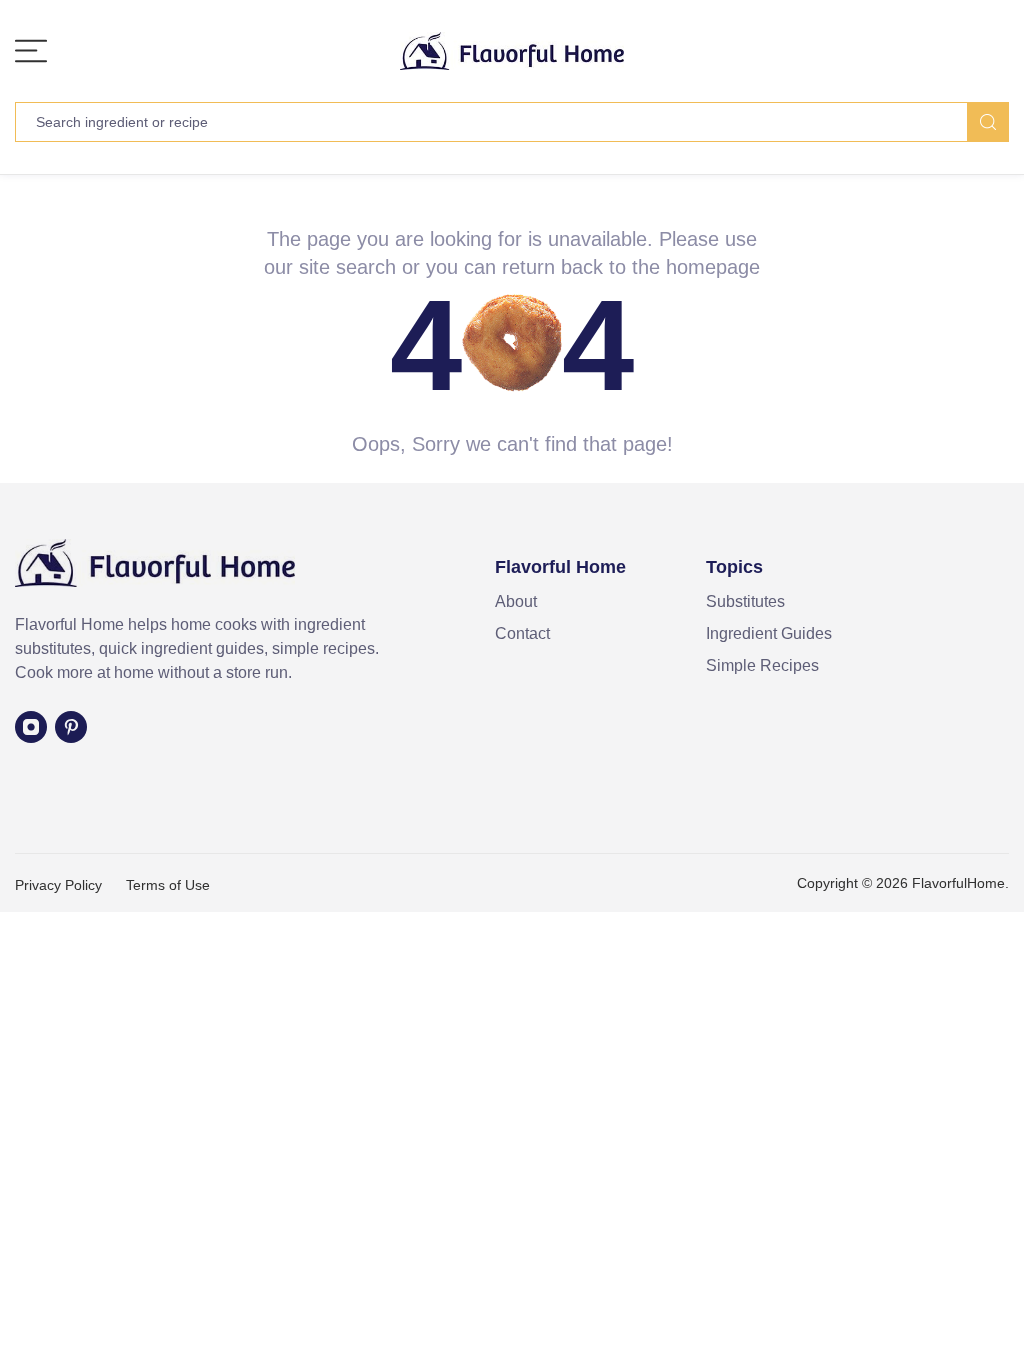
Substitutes (745, 601)
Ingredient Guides (769, 633)
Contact (522, 633)
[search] (988, 122)
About (516, 601)
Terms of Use (168, 885)
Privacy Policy (58, 885)
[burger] (31, 51)
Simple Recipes (762, 665)
